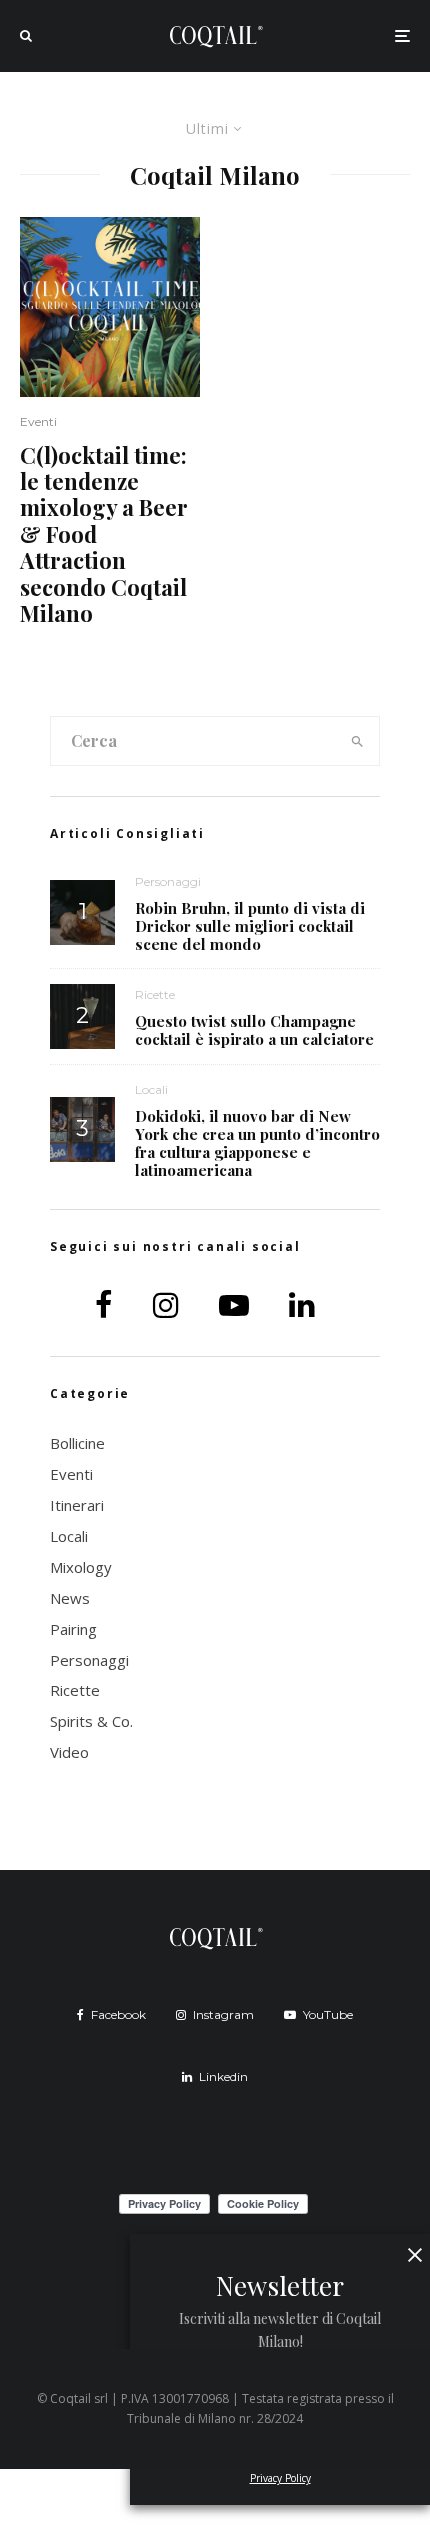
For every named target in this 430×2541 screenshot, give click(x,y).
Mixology (81, 1567)
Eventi (38, 421)
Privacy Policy (280, 2478)
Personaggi (168, 881)
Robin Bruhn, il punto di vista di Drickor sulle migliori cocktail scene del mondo (250, 926)
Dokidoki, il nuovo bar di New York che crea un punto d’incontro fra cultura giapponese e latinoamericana (257, 1143)
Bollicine (77, 1443)
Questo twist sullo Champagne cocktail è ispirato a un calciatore (254, 1030)
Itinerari (77, 1505)
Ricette (155, 994)
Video (69, 1752)
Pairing (73, 1629)
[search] (357, 741)
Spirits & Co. (91, 1721)
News (70, 1598)
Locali (151, 1089)
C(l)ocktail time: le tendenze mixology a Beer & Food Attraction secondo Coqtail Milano (104, 534)
